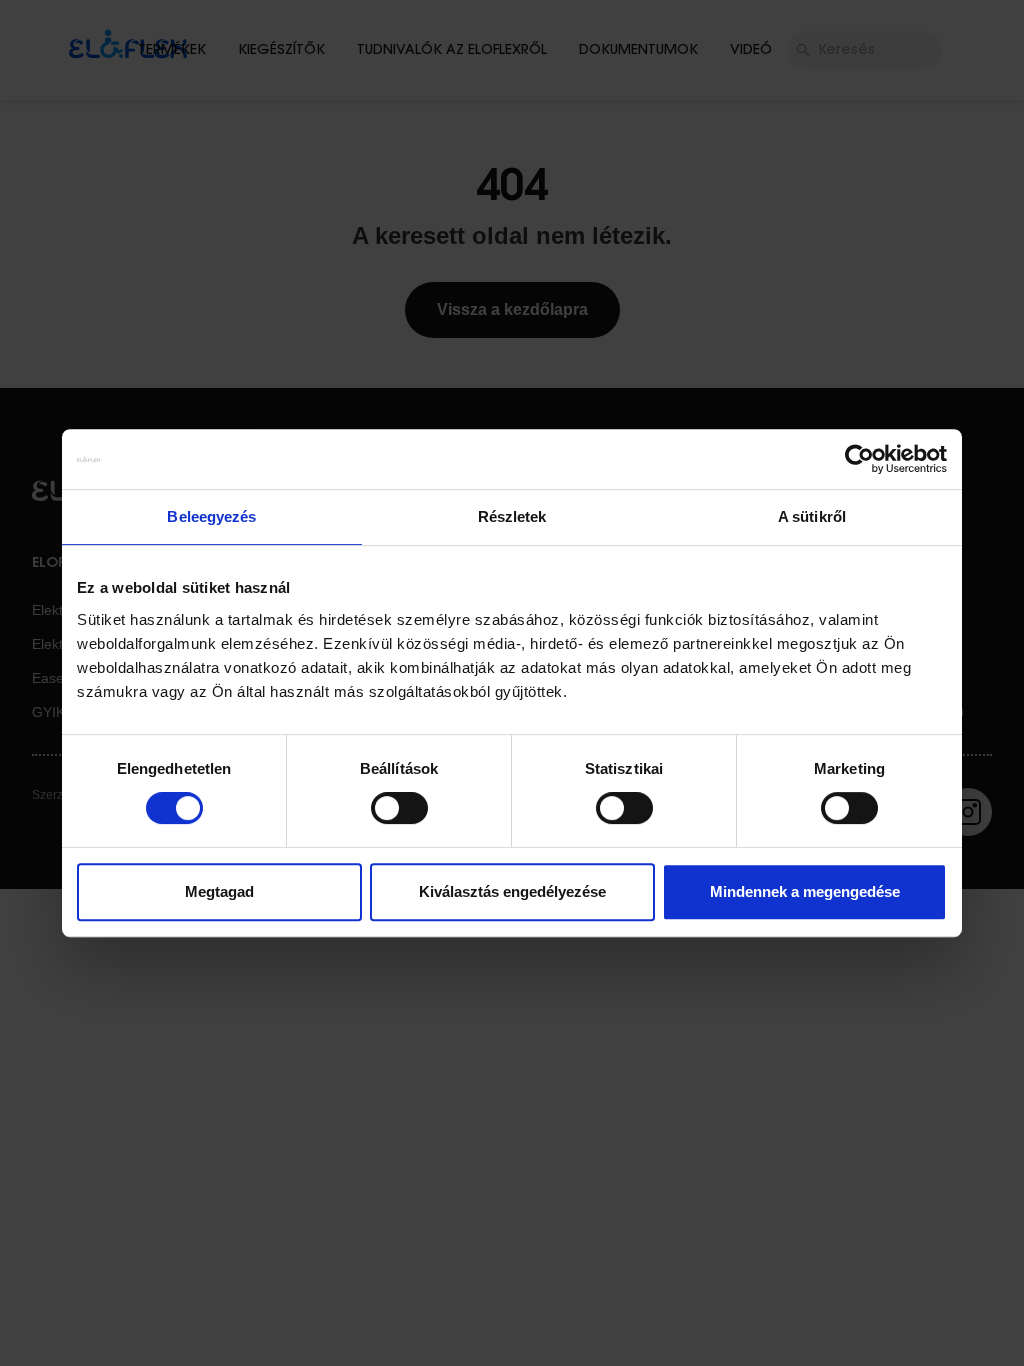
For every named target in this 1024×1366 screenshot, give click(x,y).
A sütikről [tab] (812, 516)
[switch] (399, 808)
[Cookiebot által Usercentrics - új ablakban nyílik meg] (859, 459)
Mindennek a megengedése (805, 891)
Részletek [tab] (512, 516)
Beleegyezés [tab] (211, 516)
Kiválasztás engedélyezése (512, 891)
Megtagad (219, 891)
